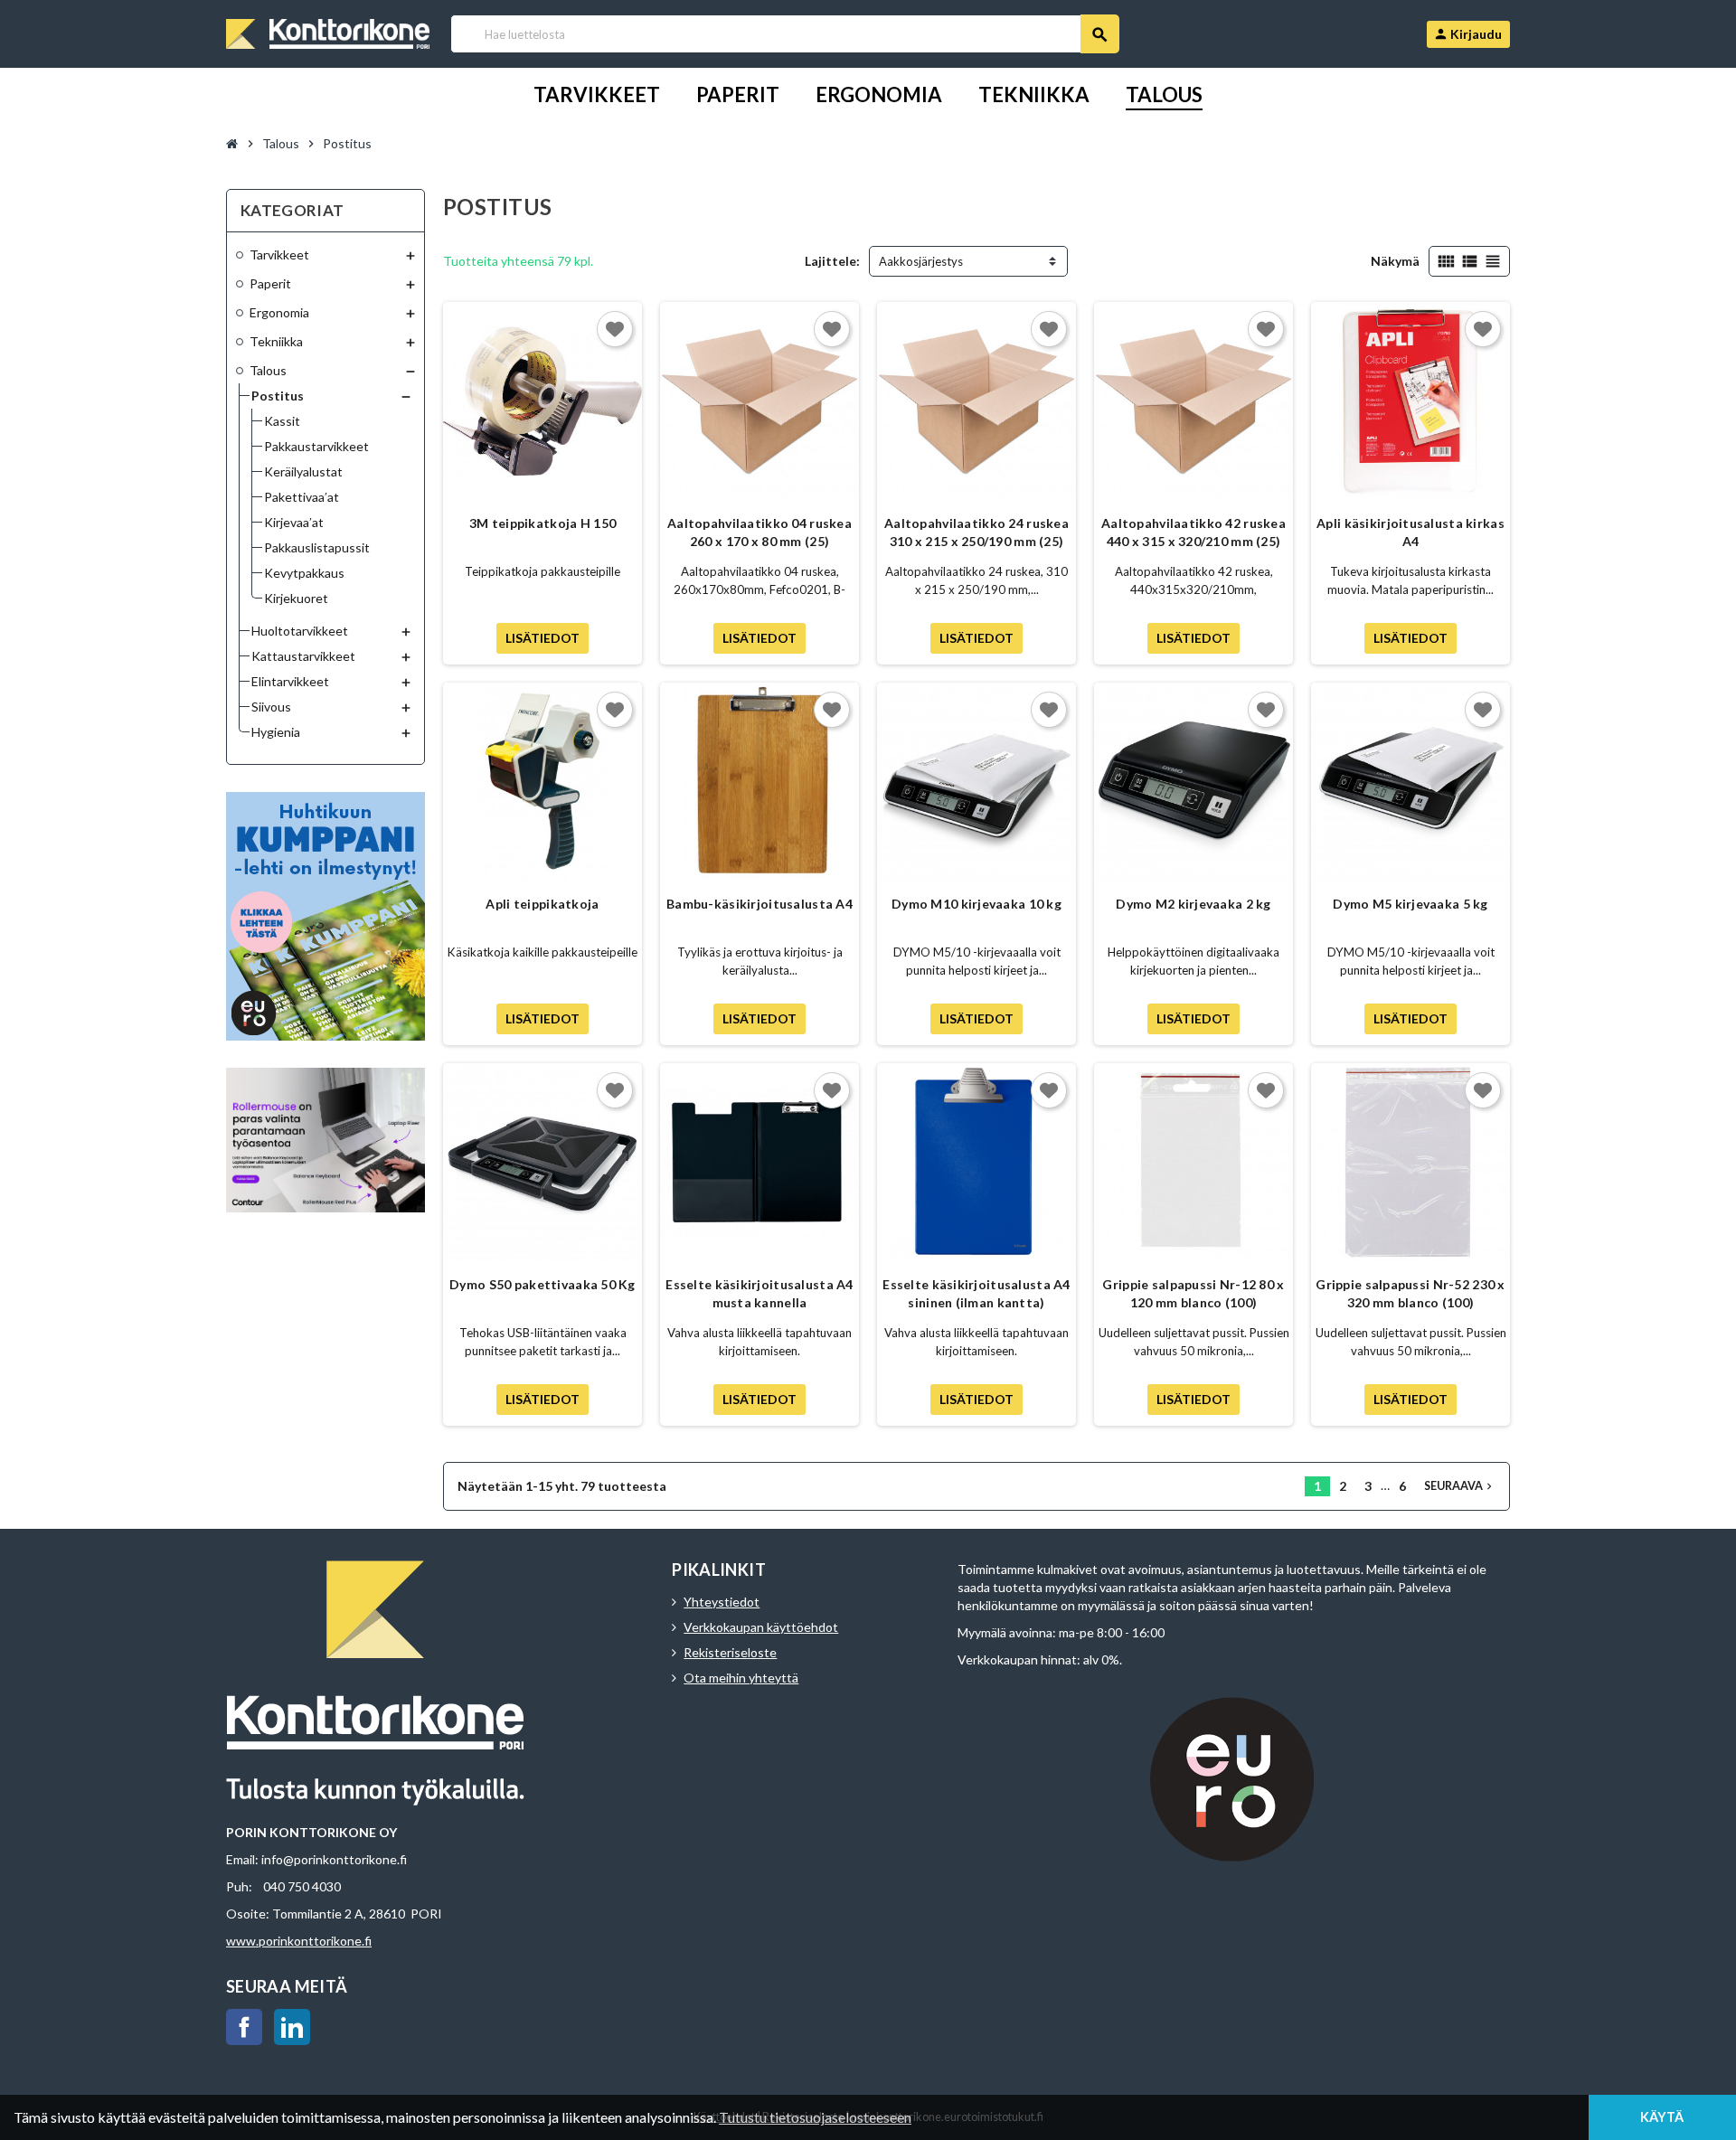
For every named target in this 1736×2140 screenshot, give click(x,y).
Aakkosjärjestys (921, 261)
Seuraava (1460, 1486)
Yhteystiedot (722, 1602)
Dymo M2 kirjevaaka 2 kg (1193, 904)
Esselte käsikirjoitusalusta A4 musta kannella (759, 1293)
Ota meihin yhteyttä (741, 1678)
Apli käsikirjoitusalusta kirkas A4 (1410, 532)
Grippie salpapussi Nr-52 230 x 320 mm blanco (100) (1410, 1293)
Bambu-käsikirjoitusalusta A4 (759, 904)
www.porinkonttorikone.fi (299, 1941)
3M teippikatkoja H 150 (542, 523)
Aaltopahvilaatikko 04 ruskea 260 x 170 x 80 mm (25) (759, 532)
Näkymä (1395, 261)
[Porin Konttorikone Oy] (328, 32)
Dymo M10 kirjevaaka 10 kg (976, 904)
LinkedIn (292, 2027)
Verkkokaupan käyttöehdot (761, 1627)
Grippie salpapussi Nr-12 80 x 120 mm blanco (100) (1193, 1293)
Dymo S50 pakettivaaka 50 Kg (542, 1284)
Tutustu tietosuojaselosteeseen (815, 2117)
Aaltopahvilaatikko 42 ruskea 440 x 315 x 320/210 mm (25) (1193, 532)
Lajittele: (832, 261)
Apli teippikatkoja (542, 904)
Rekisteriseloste (730, 1652)
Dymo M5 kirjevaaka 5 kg (1410, 904)
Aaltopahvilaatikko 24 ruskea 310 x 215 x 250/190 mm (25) (976, 532)
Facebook (244, 2027)
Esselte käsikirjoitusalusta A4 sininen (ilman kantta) (976, 1293)
